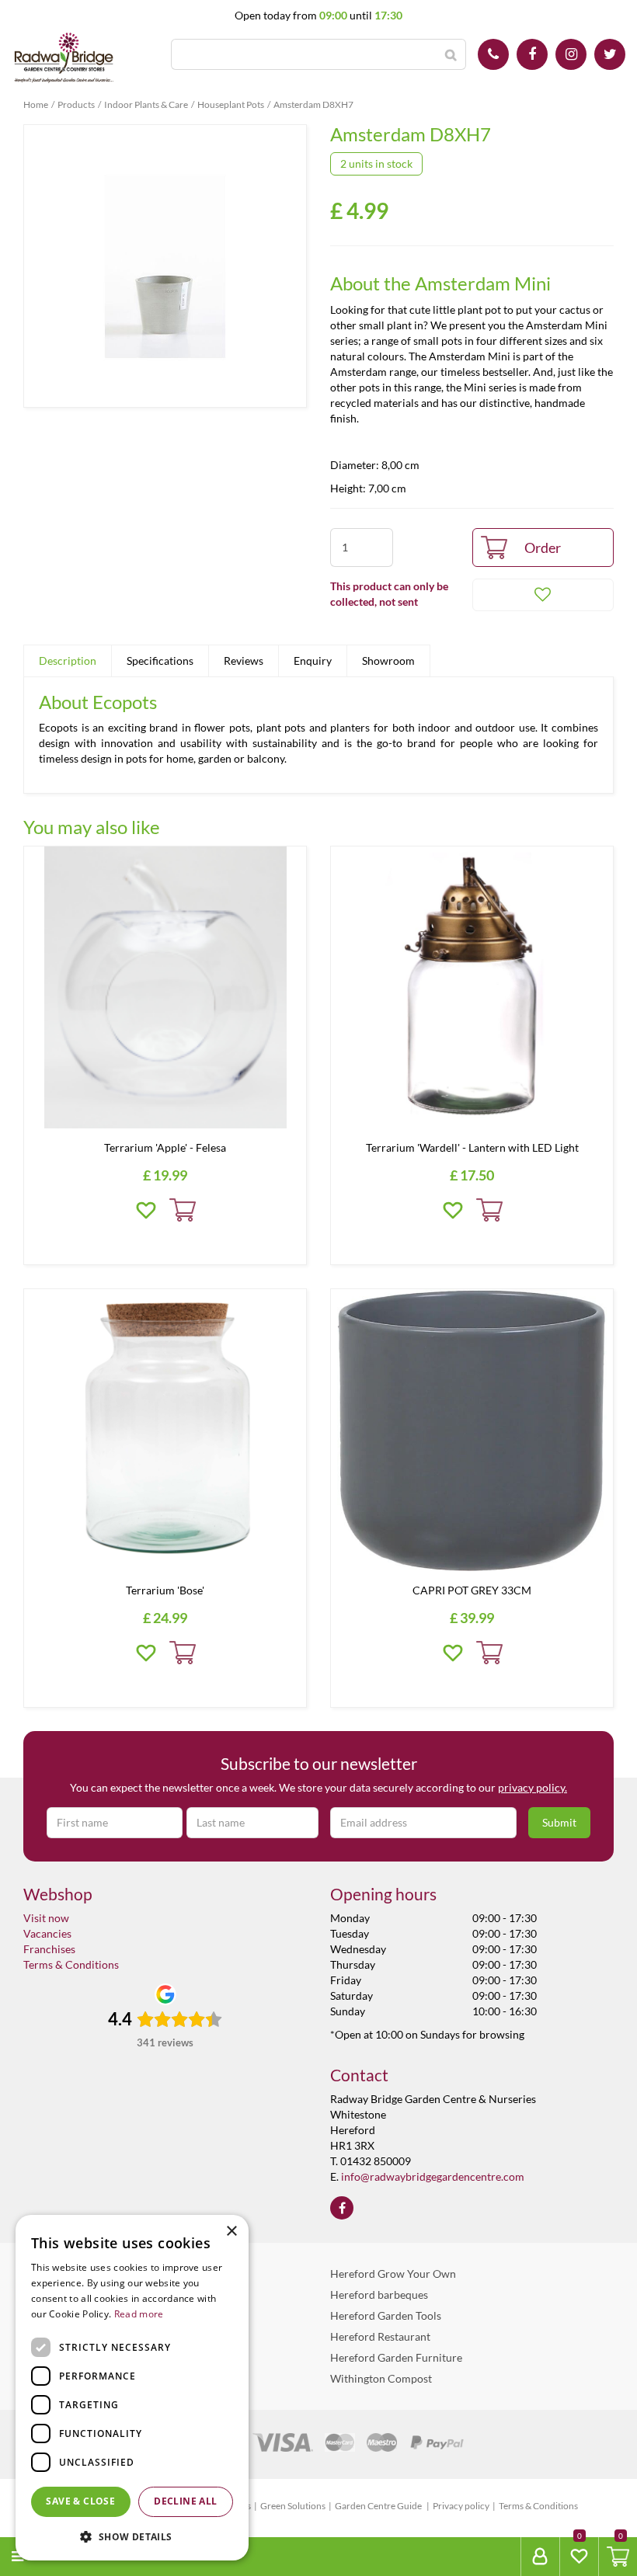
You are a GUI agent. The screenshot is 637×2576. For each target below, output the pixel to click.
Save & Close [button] (80, 2501)
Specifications (160, 661)
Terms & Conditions (71, 1964)
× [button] (231, 2232)
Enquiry (313, 661)
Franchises (49, 1949)
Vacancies (47, 1933)
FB (532, 54)
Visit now (46, 1918)
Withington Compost (381, 2378)
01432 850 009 (493, 54)
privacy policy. (533, 1787)
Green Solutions (293, 2506)
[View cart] (618, 2557)
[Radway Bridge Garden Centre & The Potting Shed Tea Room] (64, 58)
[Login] (540, 2557)
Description (68, 661)
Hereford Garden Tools (386, 2315)
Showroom (388, 661)
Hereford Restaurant (380, 2336)
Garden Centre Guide (379, 2506)
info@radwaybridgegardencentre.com (433, 2176)
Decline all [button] (185, 2501)
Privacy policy (461, 2506)
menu (47, 2556)
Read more (139, 2314)
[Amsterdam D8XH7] (165, 266)
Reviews (244, 661)
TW (610, 54)
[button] (132, 2536)
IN (571, 54)
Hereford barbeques (379, 2294)
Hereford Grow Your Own (393, 2274)
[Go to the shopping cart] (618, 2557)
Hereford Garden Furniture (396, 2357)
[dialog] (132, 2388)
